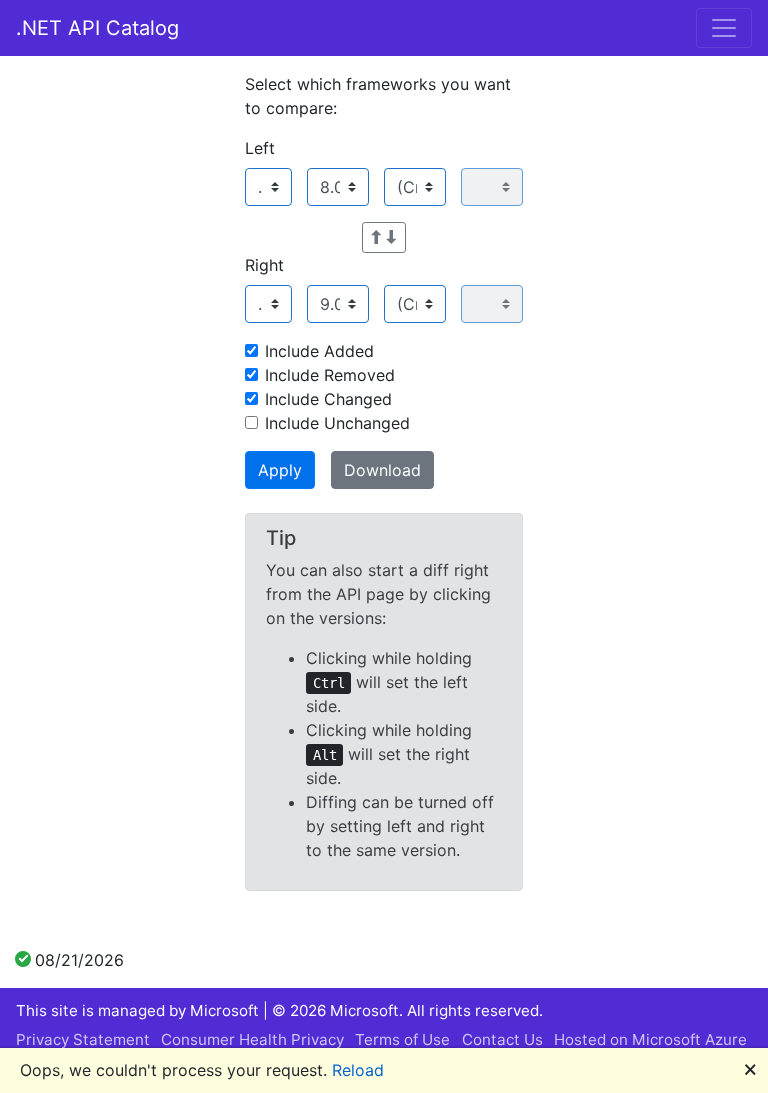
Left (260, 148)
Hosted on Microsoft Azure (650, 1039)
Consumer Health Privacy (252, 1039)
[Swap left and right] (384, 237)
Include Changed (328, 399)
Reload (358, 1070)
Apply (280, 470)
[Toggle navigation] (724, 28)
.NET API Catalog (97, 28)
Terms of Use (402, 1039)
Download (382, 470)
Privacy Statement (83, 1039)
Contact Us (502, 1039)
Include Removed (330, 375)
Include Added (319, 351)
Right (264, 265)
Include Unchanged (337, 423)
